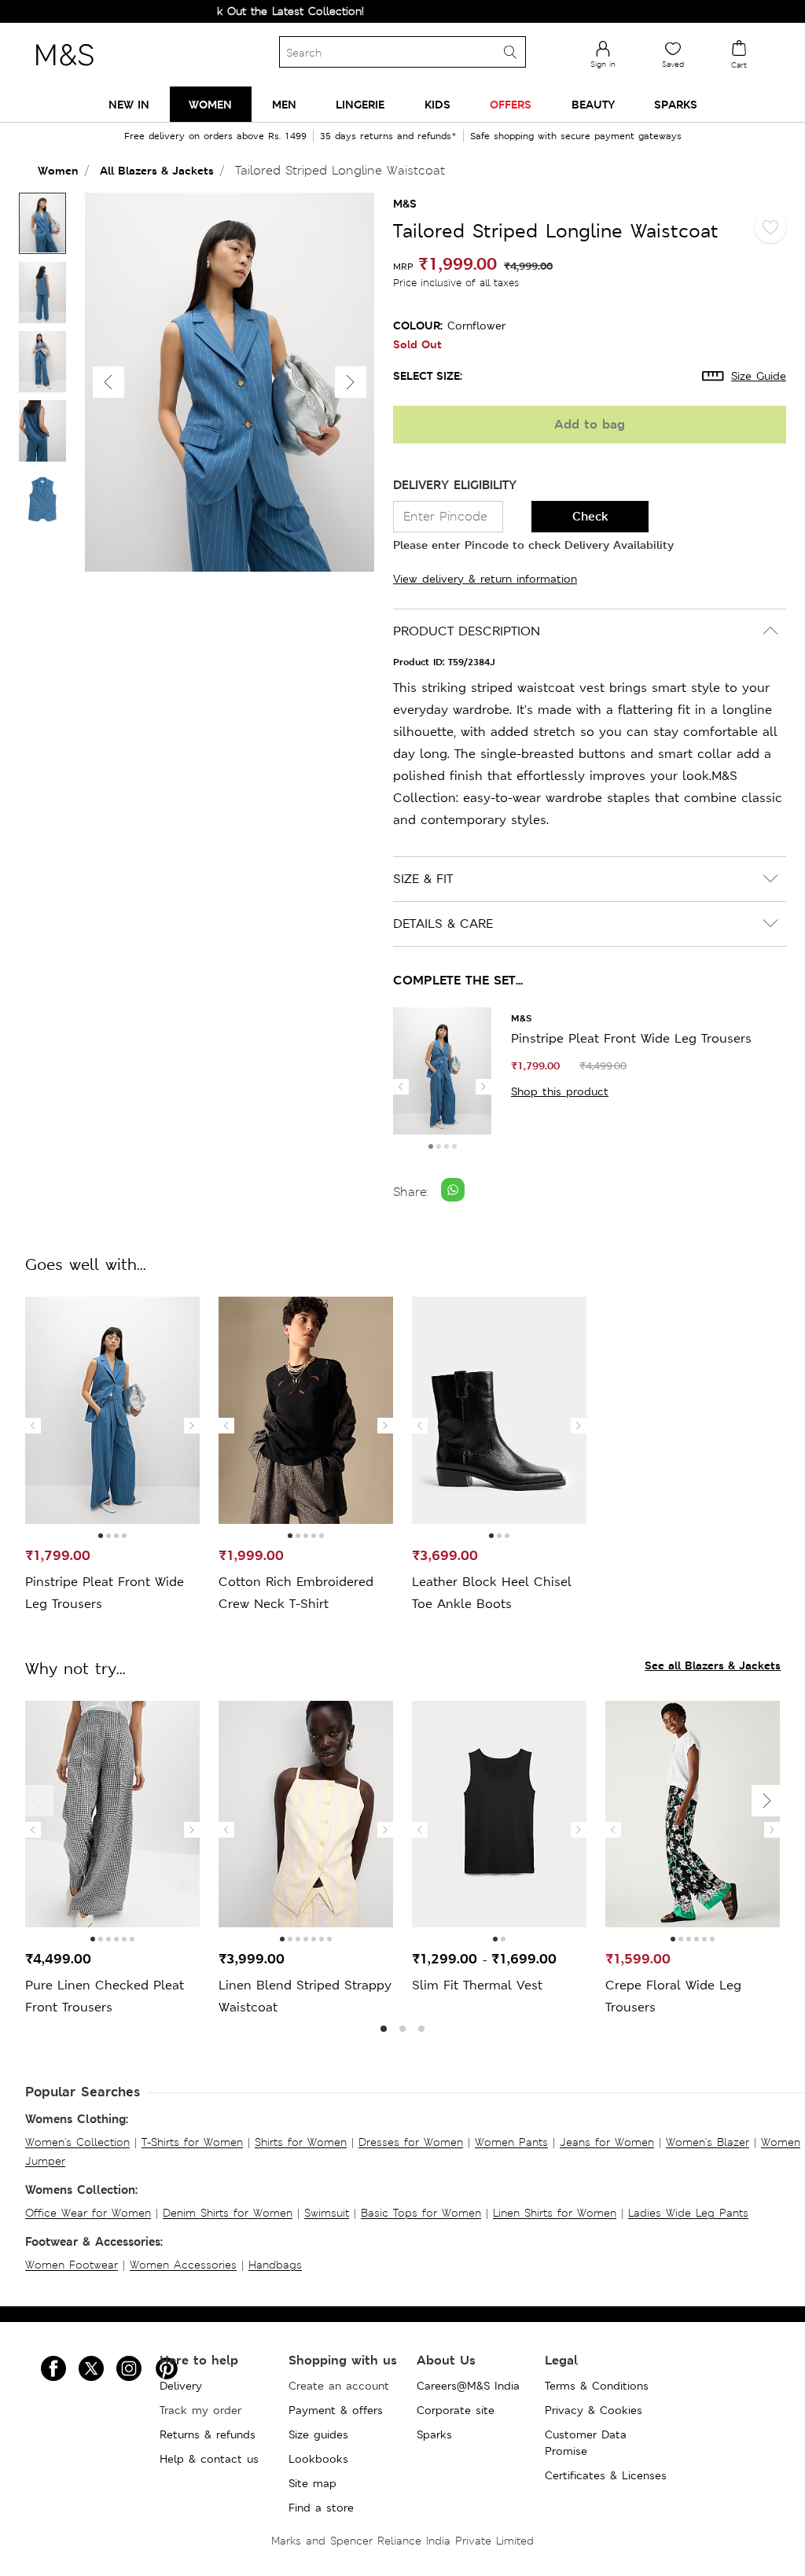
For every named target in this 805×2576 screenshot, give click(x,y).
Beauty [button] (593, 104)
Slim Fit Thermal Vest (477, 1985)
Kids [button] (437, 104)
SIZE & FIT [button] (423, 879)
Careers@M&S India (468, 2386)
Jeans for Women (607, 2142)
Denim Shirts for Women (228, 2213)
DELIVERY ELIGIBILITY (455, 485)
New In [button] (129, 104)
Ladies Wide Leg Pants (688, 2213)
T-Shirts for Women (192, 2142)
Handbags (275, 2265)
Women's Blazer (708, 2142)
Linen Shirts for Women (555, 2213)
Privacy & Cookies (594, 2410)
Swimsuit (327, 2213)
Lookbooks (318, 2459)
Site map (312, 2483)
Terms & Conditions (597, 2386)
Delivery (181, 2386)
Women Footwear (72, 2265)
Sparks (434, 2434)
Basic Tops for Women (421, 2213)
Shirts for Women (301, 2142)
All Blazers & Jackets (157, 170)
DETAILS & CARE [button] (443, 924)
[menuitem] (129, 104)
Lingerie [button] (360, 104)
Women (58, 170)
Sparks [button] (676, 104)
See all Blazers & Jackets (713, 1665)
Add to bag (590, 424)
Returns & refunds (208, 2434)
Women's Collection (77, 2142)
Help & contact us (209, 2459)
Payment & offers (336, 2410)
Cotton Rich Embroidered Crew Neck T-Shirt (296, 1593)
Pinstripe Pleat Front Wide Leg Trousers (631, 1038)
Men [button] (284, 104)
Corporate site (456, 2410)
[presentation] (401, 1087)
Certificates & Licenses (606, 2475)
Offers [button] (511, 104)
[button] (351, 382)
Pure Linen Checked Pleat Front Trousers (105, 1996)
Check (590, 516)
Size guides (318, 2434)
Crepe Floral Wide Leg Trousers (673, 1996)
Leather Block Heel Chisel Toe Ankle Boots (492, 1593)
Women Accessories (183, 2265)
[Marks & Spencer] (64, 70)
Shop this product (560, 1091)
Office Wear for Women (88, 2213)
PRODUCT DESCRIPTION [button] (467, 631)
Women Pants (511, 2142)
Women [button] (210, 104)
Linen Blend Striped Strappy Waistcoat (305, 1996)
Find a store (321, 2508)
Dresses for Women (411, 2142)
